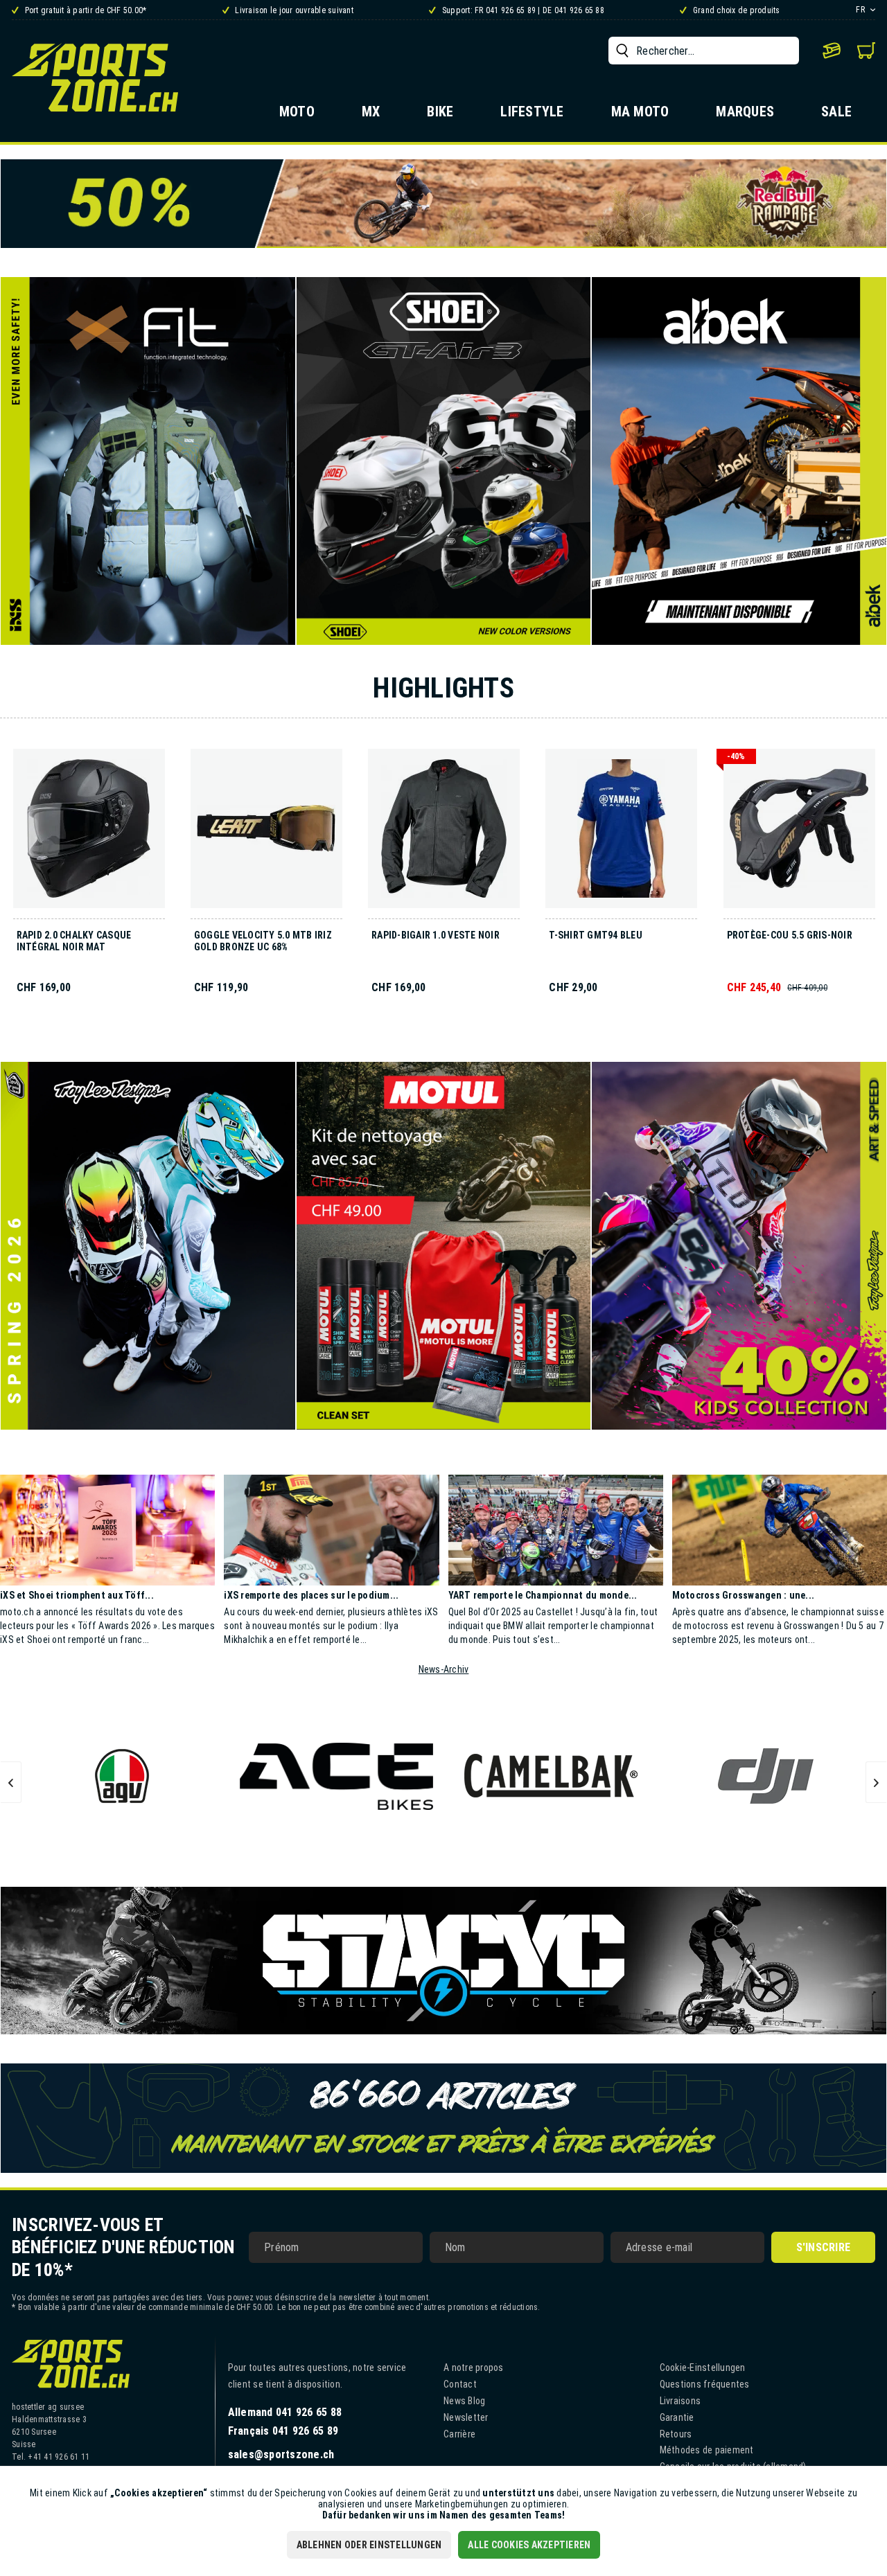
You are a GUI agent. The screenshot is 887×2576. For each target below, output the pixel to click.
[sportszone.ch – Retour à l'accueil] (95, 77)
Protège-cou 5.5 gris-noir (790, 935)
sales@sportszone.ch (281, 2454)
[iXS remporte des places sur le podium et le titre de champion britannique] (331, 1530)
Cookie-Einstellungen (703, 2368)
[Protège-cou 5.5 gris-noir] (799, 834)
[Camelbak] (551, 1776)
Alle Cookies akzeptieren (529, 2545)
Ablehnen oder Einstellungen (369, 2545)
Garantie (677, 2417)
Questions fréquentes (705, 2384)
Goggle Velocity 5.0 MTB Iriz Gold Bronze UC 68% (263, 941)
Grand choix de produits (735, 10)
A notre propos (474, 2368)
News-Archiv (444, 1669)
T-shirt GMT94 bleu (596, 935)
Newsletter (466, 2417)
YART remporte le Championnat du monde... (543, 1595)
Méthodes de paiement (707, 2450)
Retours (676, 2434)
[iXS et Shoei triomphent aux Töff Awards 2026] (107, 1530)
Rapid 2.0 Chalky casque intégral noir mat (74, 941)
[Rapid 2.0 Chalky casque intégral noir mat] (89, 834)
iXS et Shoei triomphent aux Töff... (77, 1595)
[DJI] (766, 1776)
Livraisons (680, 2401)
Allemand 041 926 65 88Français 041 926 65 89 (285, 2422)
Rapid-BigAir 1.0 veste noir (436, 935)
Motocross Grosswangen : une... (744, 1595)
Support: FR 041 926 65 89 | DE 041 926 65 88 (522, 10)
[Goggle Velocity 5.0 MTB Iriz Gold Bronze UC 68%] (266, 834)
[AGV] (122, 1776)
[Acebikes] (337, 1776)
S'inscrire (824, 2247)
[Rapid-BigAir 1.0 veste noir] (444, 834)
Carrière (459, 2434)
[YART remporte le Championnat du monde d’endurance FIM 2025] (556, 1530)
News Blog (464, 2401)
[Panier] (866, 51)
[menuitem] (704, 51)
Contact (460, 2384)
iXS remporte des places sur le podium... (311, 1595)
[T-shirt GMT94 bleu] (621, 834)
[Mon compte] (832, 51)
